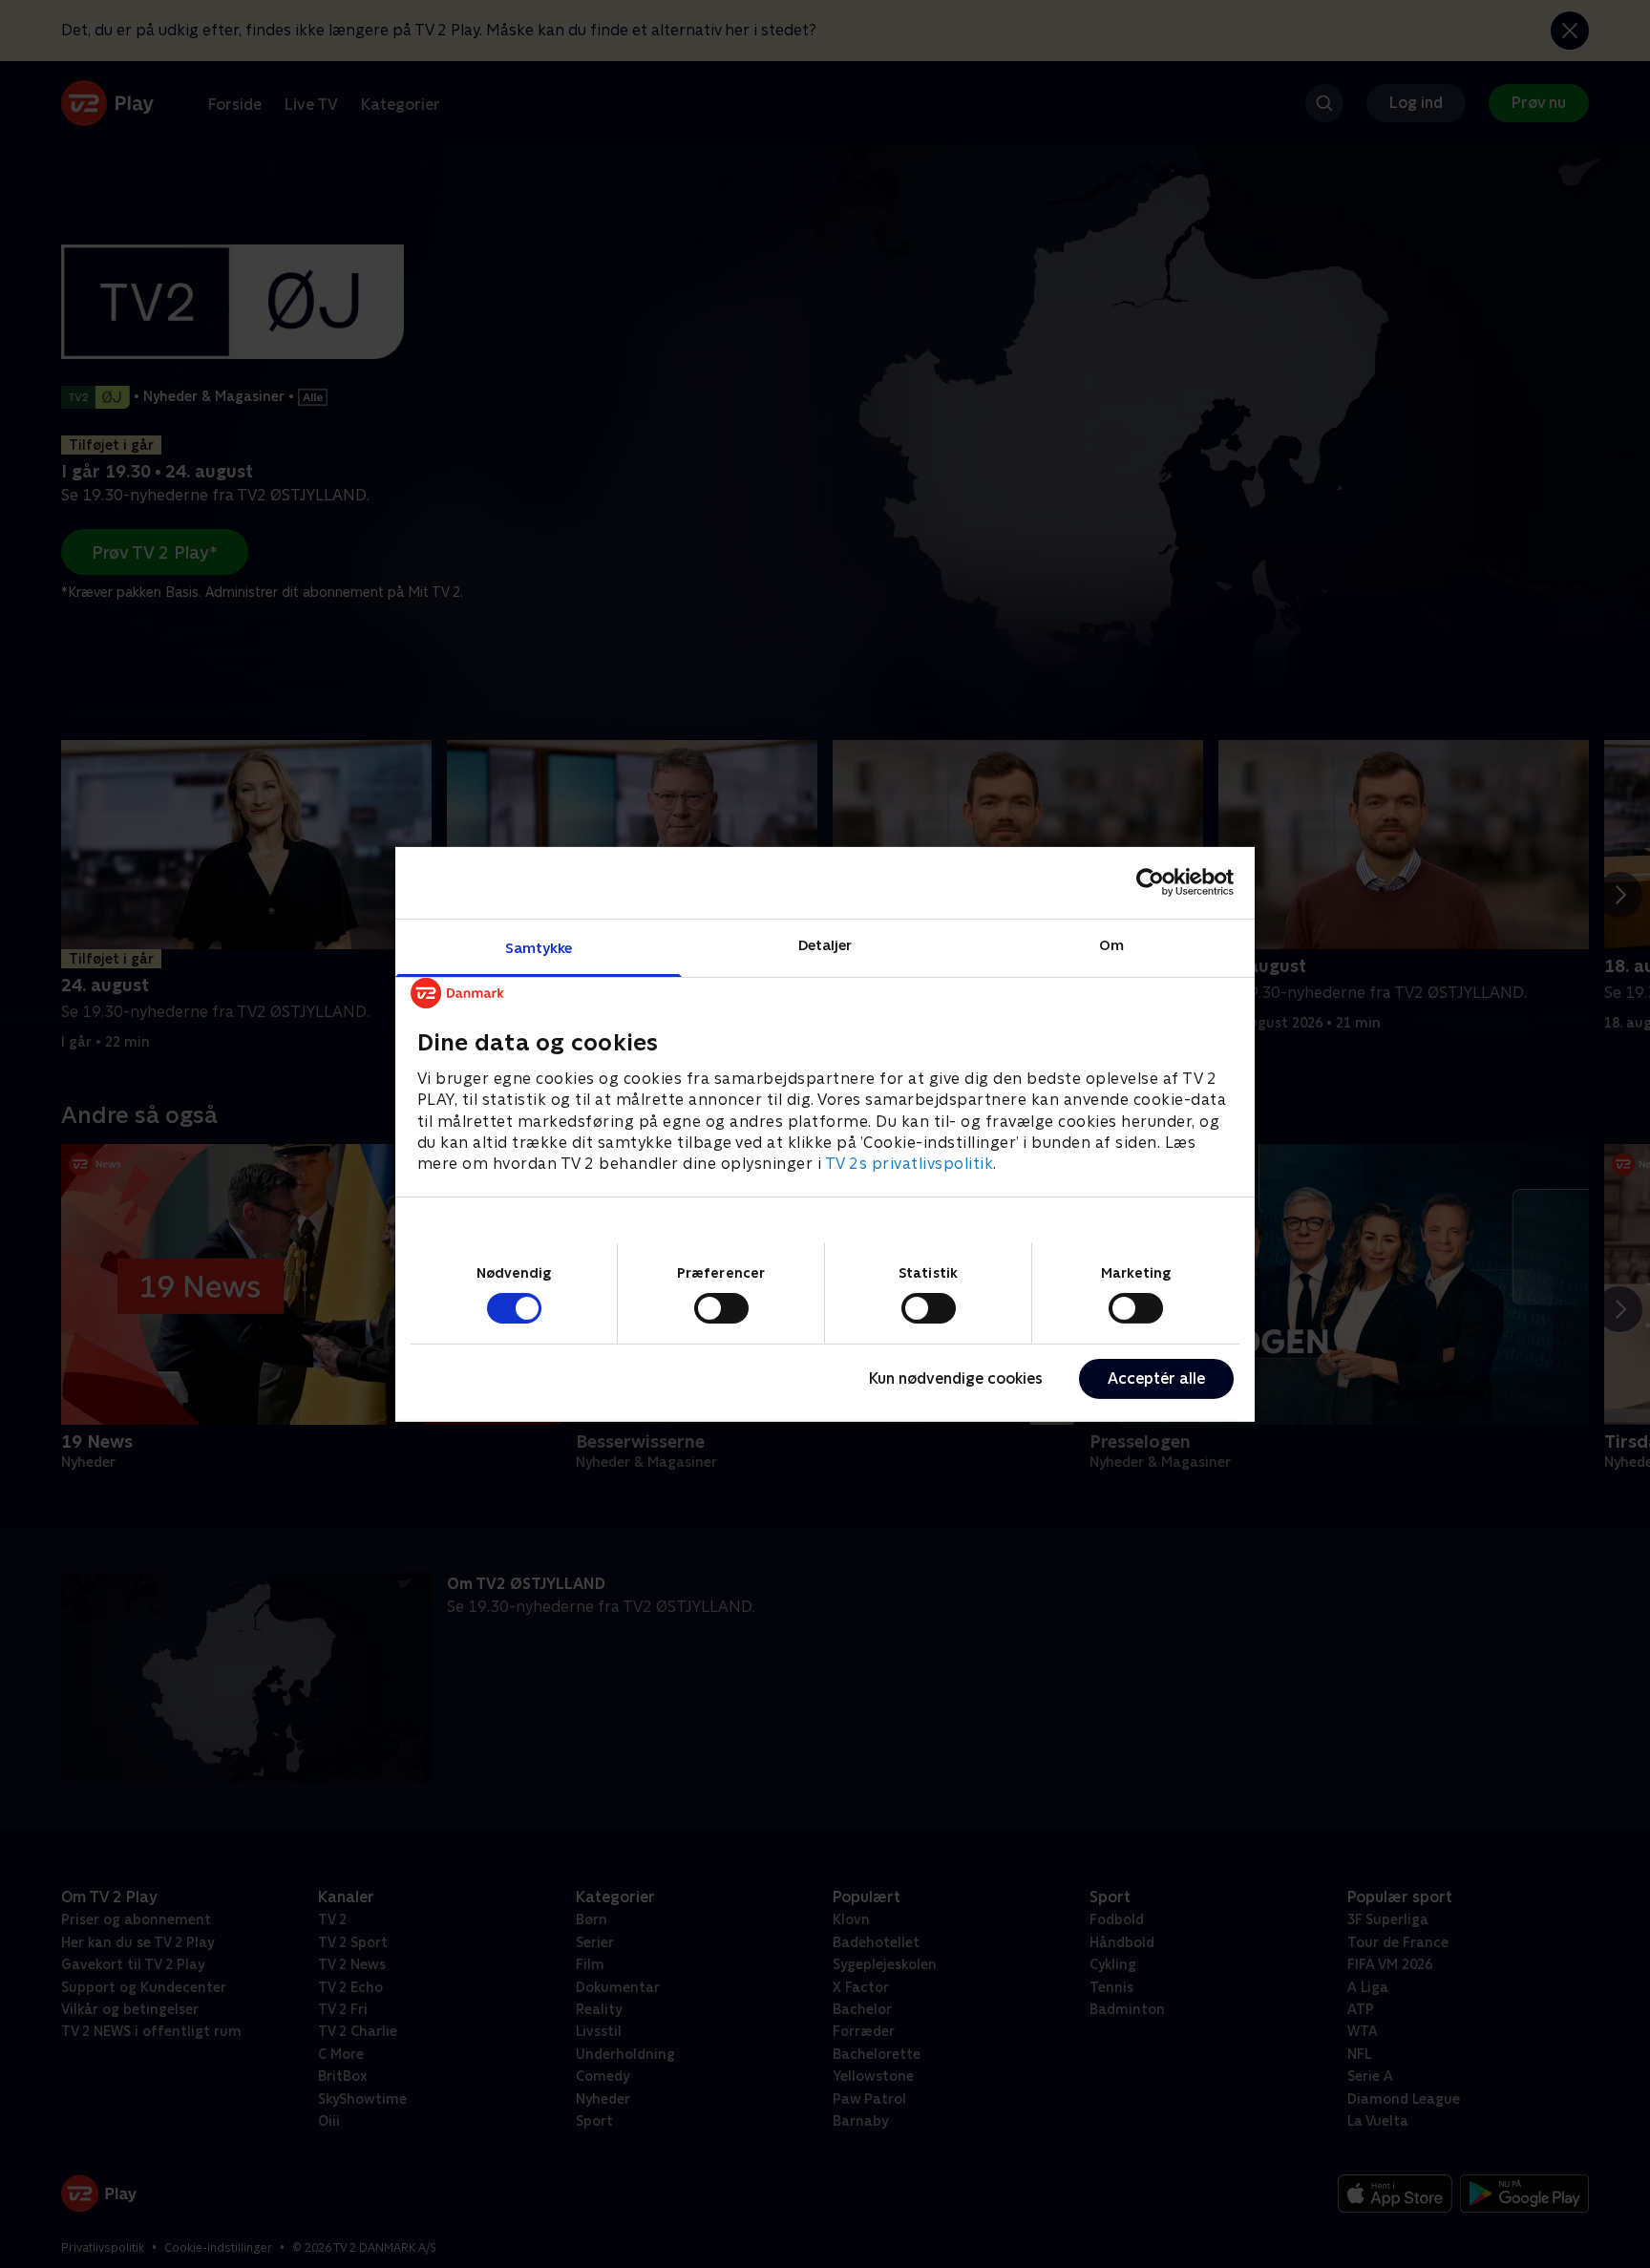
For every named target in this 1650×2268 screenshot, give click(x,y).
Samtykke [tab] (539, 947)
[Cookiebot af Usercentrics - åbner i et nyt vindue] (1150, 882)
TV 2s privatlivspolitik (910, 1164)
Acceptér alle (1156, 1378)
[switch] (721, 1308)
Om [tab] (1111, 944)
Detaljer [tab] (825, 944)
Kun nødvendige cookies (956, 1378)
